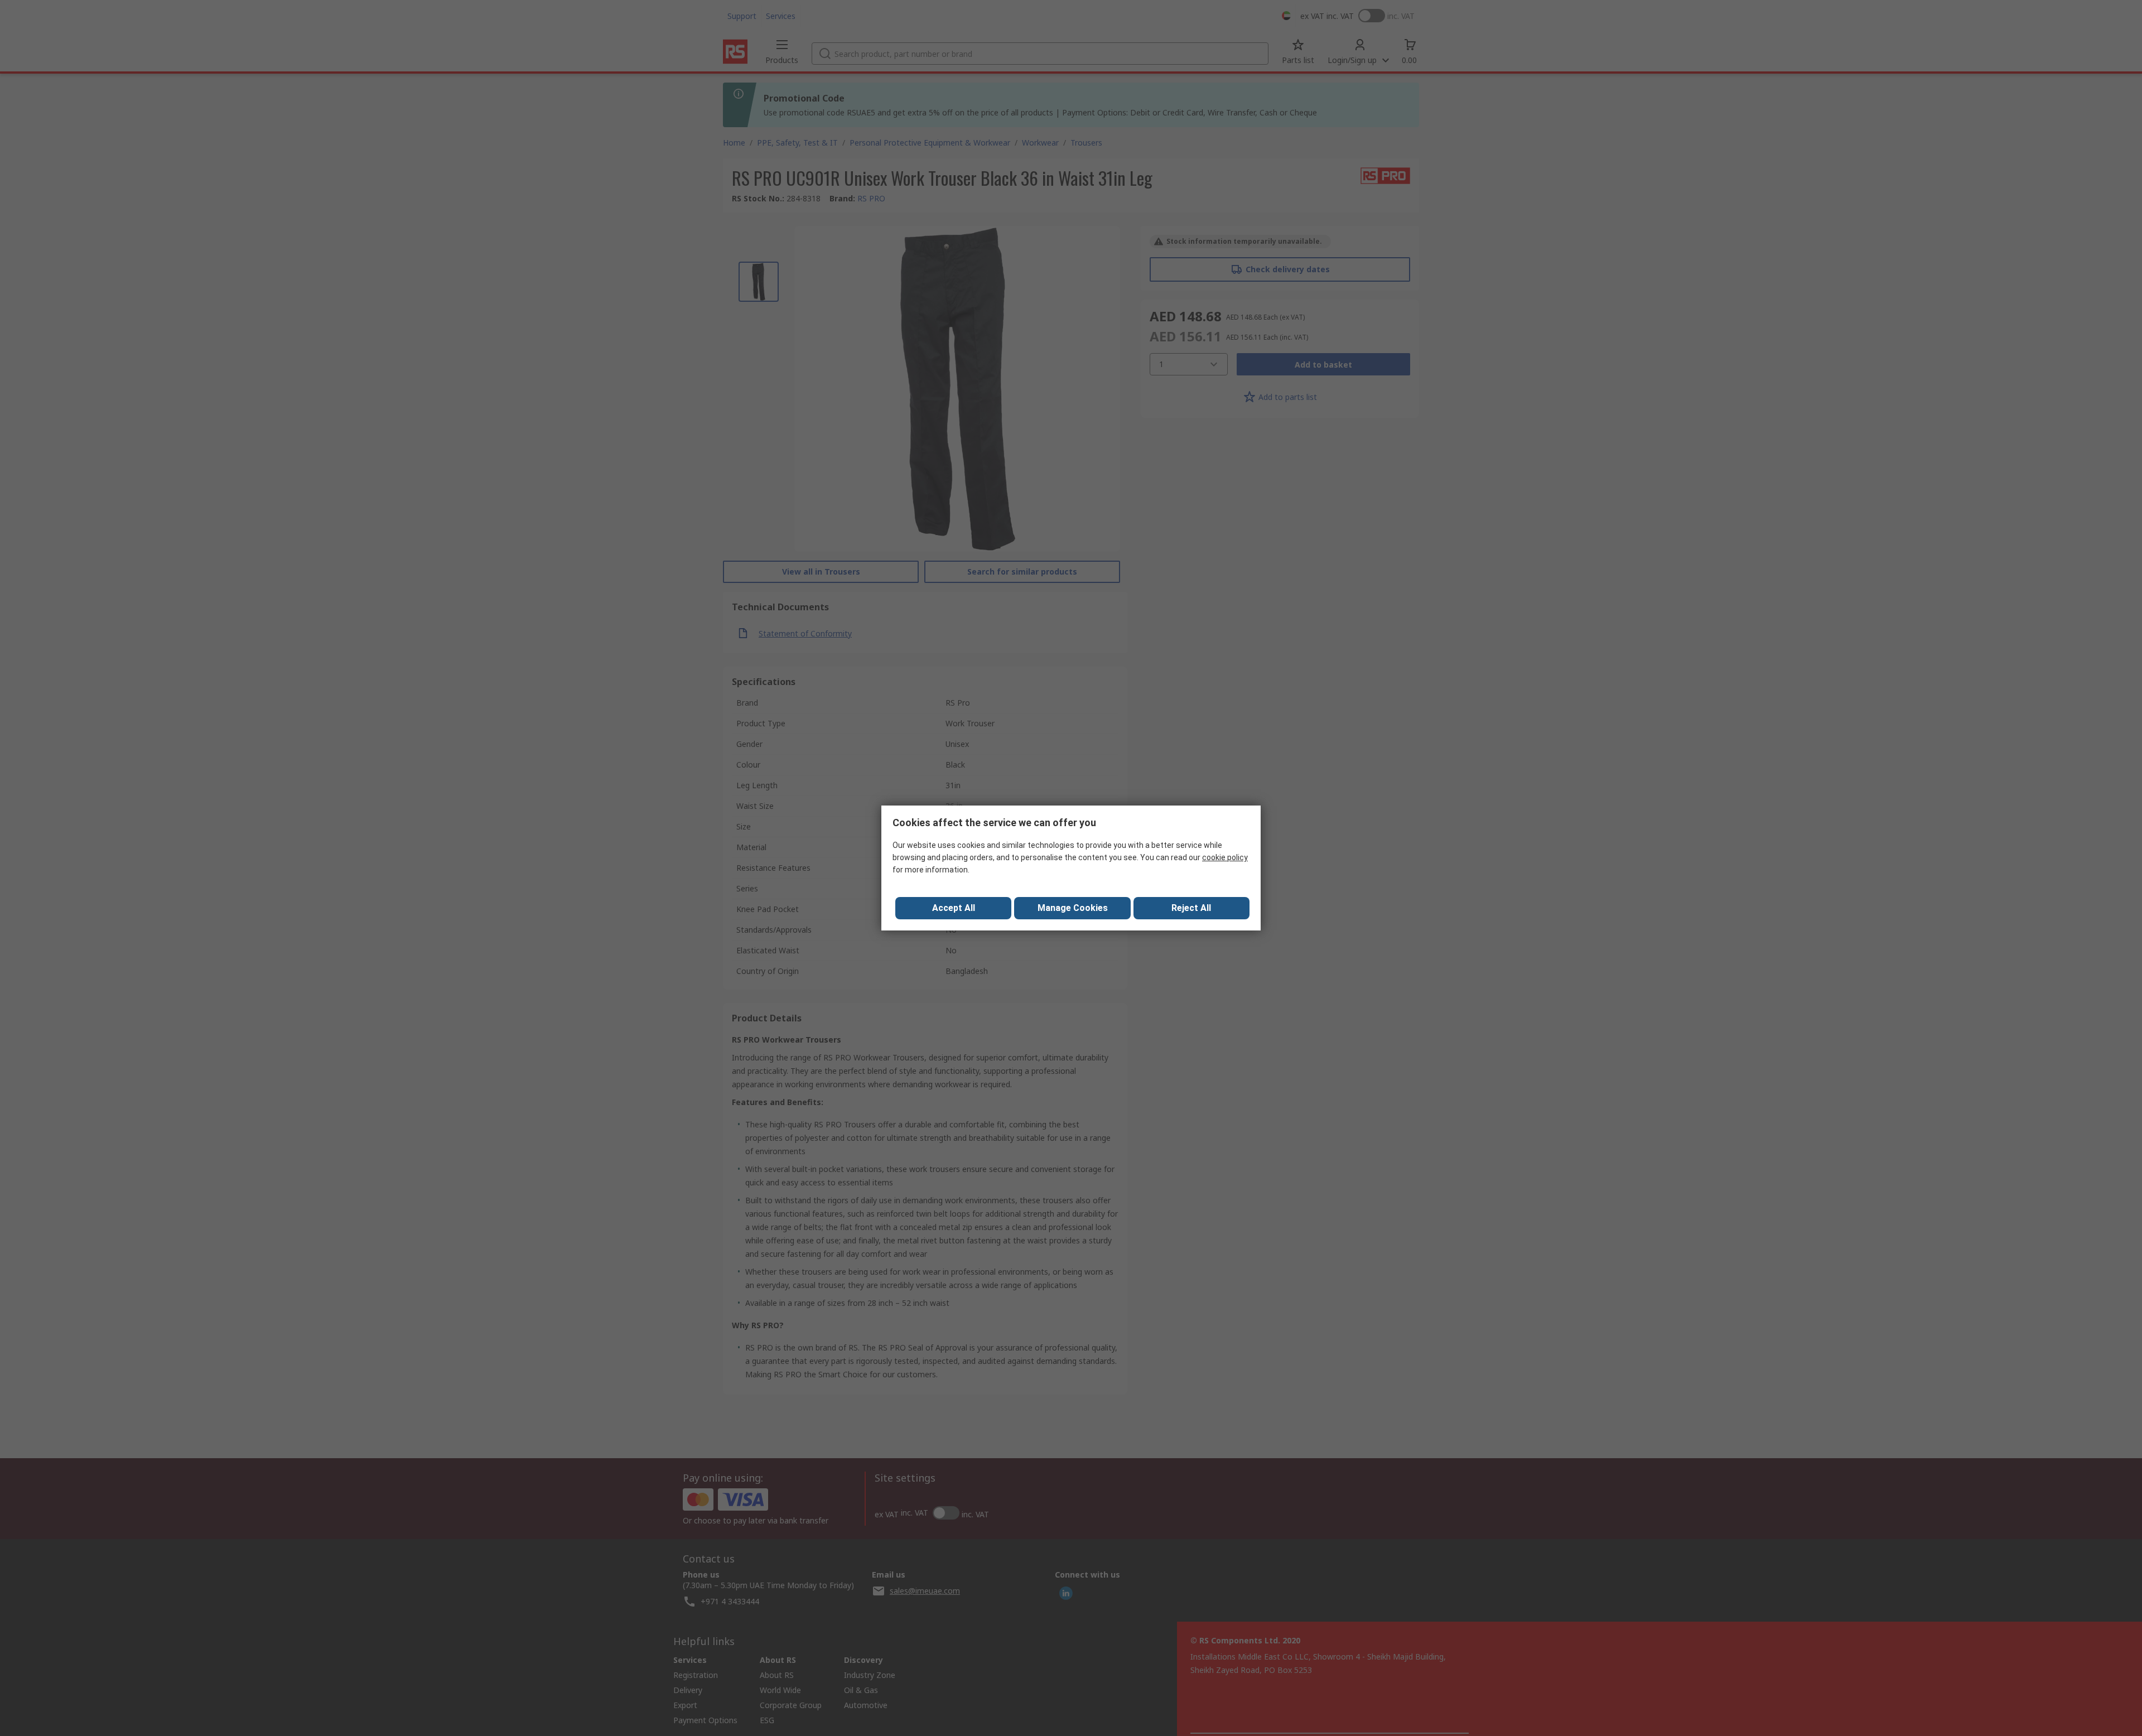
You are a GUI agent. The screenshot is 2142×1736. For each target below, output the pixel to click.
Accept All (954, 908)
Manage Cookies (1073, 908)
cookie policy (1225, 857)
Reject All (1191, 908)
